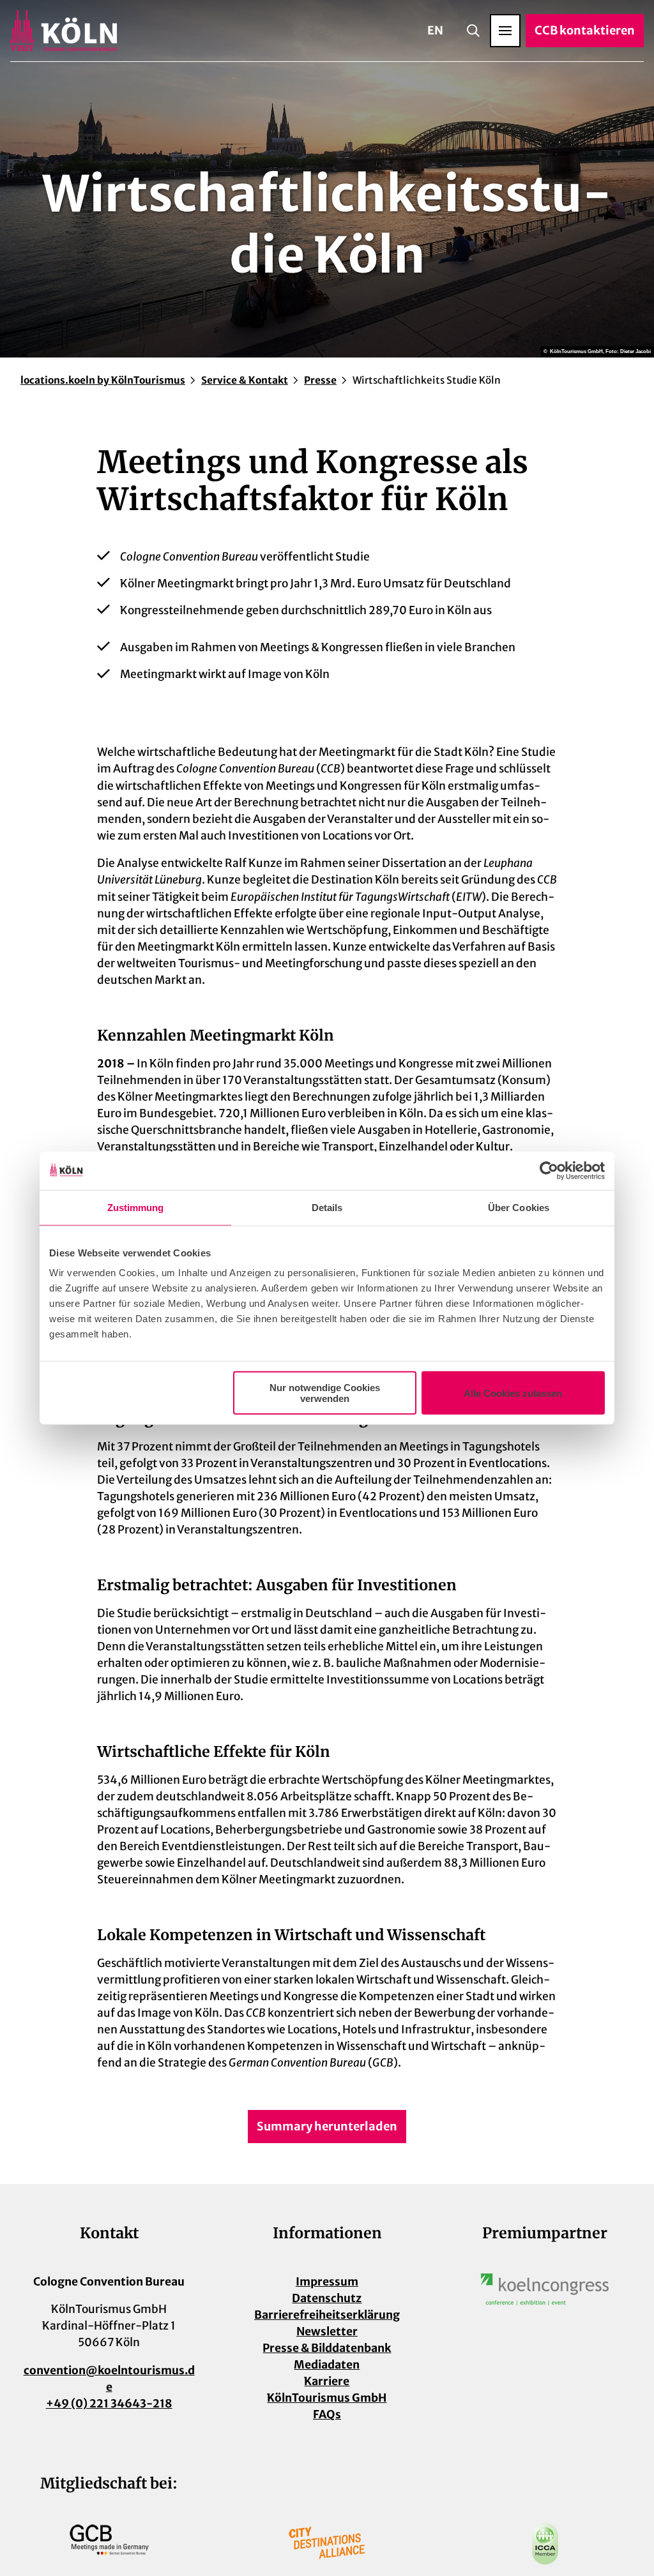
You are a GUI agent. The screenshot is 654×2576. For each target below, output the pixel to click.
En (435, 30)
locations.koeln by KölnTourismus (103, 380)
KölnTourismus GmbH (327, 2398)
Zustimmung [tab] (136, 1207)
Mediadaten (327, 2365)
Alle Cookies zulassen (513, 1393)
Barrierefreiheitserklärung (327, 2315)
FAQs (327, 2414)
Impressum (327, 2282)
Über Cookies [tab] (519, 1207)
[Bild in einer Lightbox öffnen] (545, 2289)
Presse (320, 380)
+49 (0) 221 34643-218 (109, 2404)
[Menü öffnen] (505, 31)
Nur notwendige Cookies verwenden (325, 1393)
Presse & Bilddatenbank (327, 2348)
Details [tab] (327, 1207)
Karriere (327, 2381)
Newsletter (327, 2331)
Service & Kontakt (245, 380)
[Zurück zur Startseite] (64, 31)
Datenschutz (327, 2298)
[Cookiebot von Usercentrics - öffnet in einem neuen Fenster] (549, 1170)
